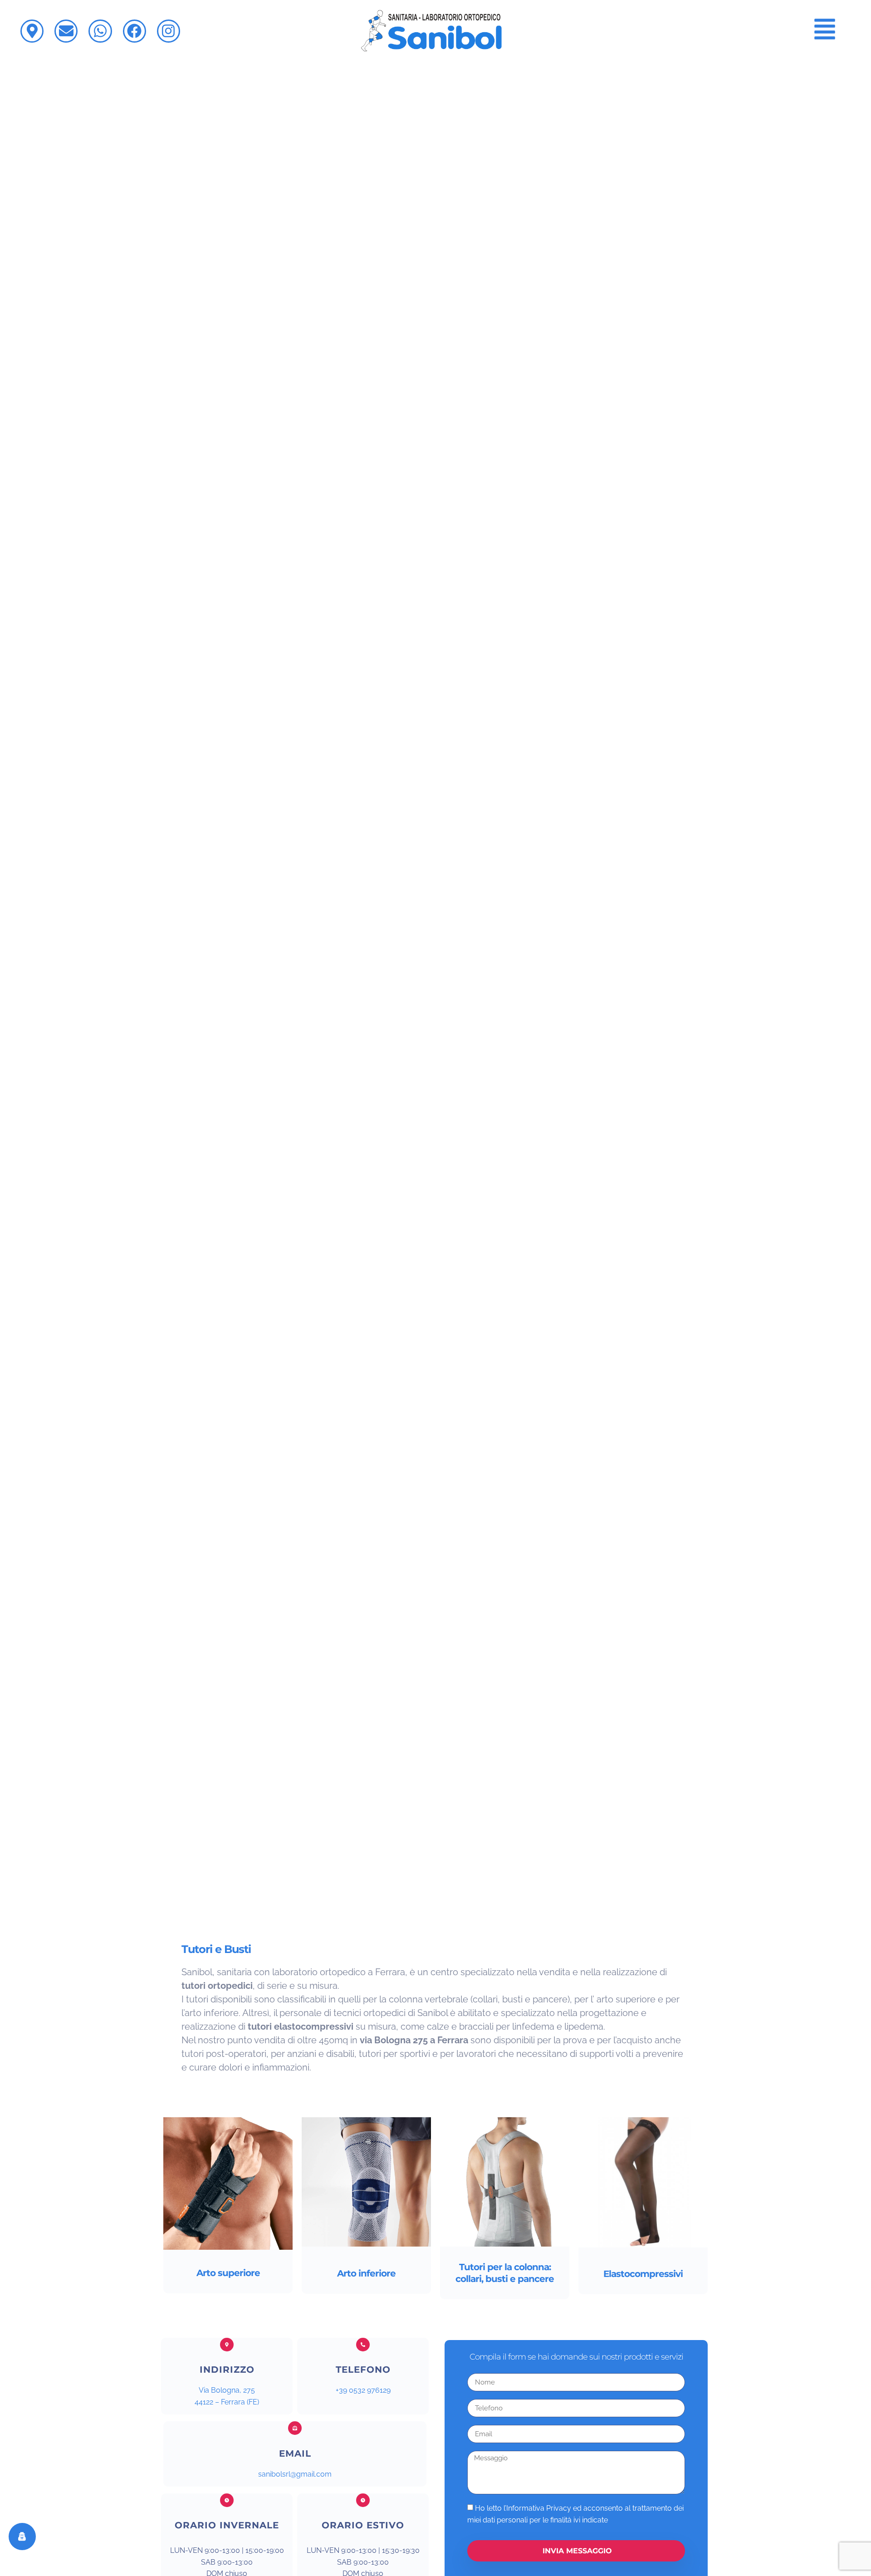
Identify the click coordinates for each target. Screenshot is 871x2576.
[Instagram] (169, 31)
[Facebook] (135, 31)
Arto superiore (228, 2273)
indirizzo (227, 2370)
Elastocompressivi (643, 2274)
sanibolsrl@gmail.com (295, 2474)
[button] (825, 31)
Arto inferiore (366, 2273)
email (295, 2453)
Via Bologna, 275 (227, 2390)
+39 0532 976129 (363, 2390)
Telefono (363, 2370)
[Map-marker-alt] (32, 31)
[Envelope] (66, 31)
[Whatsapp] (100, 31)
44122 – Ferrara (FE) (227, 2402)
